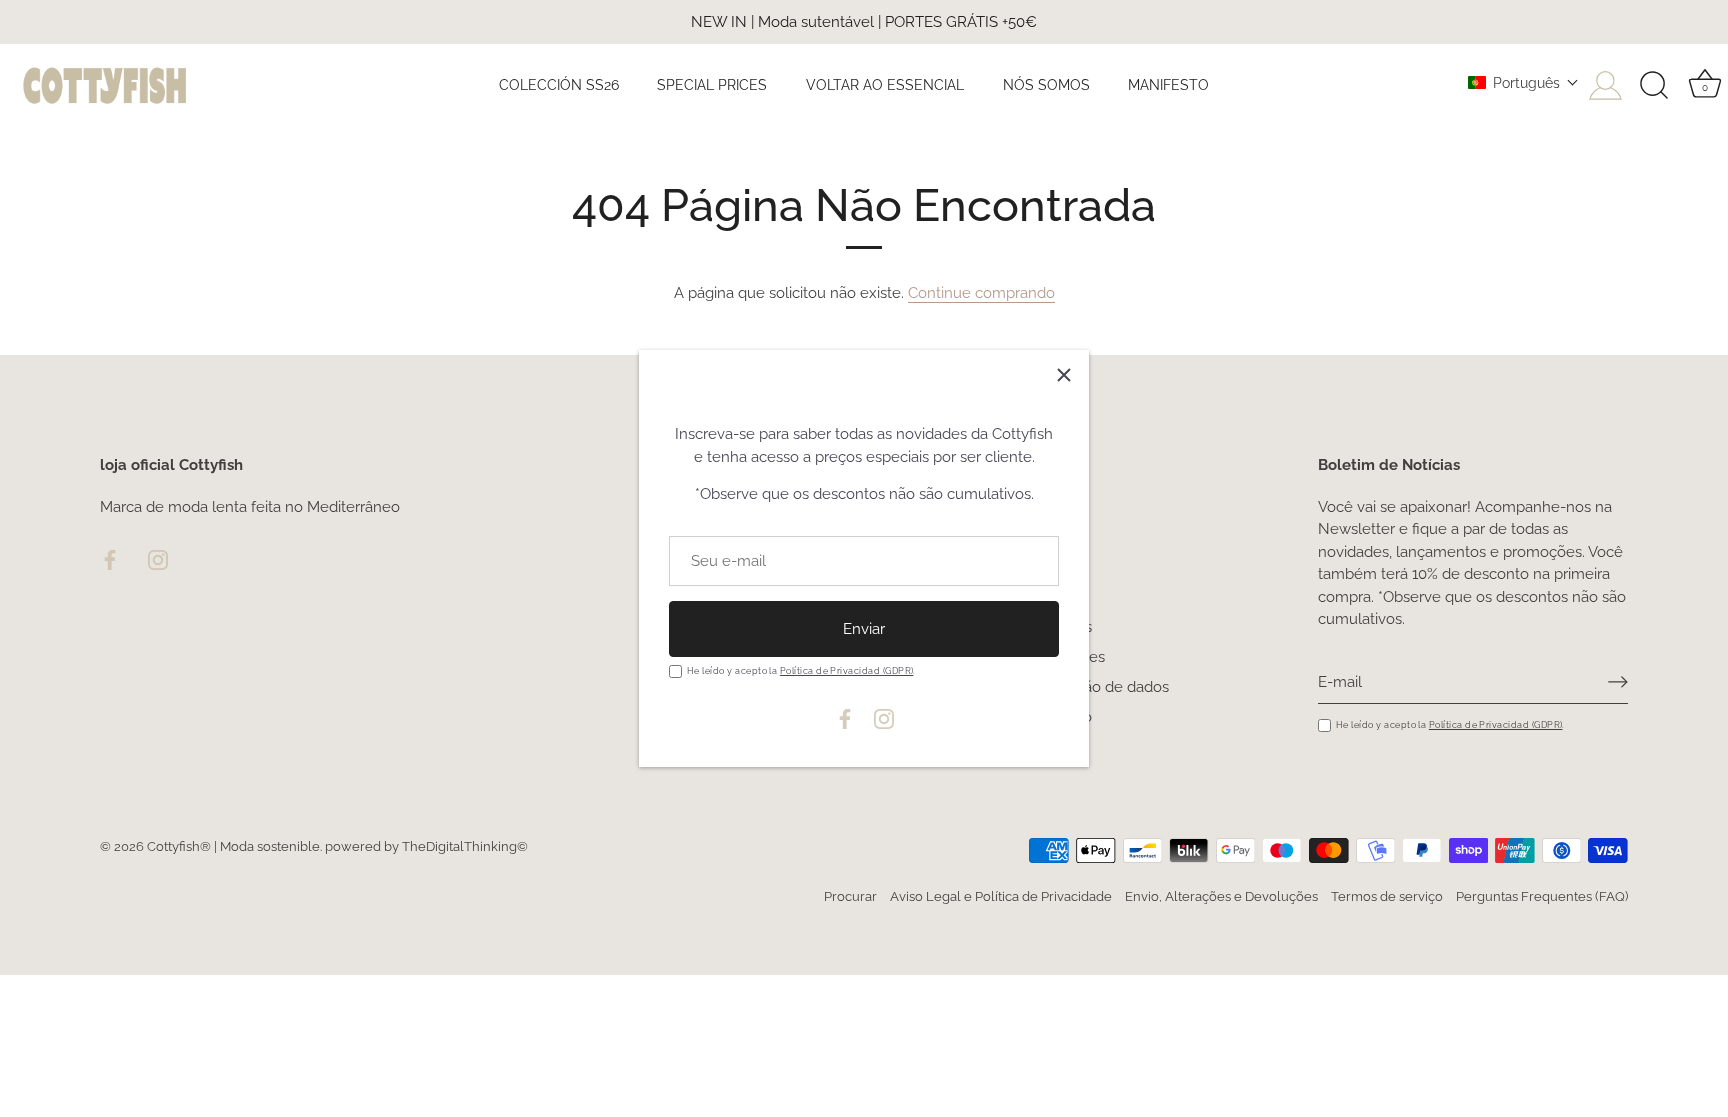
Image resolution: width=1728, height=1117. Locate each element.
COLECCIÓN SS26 (559, 84)
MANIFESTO (1168, 84)
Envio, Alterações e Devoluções (1221, 896)
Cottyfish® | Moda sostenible (233, 846)
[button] (1523, 83)
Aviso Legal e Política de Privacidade (1001, 896)
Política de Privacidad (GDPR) (847, 670)
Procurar (850, 896)
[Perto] (1064, 375)
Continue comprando (981, 293)
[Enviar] (1618, 682)
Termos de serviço (1387, 896)
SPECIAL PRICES (712, 84)
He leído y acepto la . (801, 670)
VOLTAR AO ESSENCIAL (885, 84)
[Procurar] (1654, 86)
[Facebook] (845, 718)
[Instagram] (884, 718)
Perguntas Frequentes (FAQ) (1542, 896)
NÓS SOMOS (1046, 84)
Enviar (864, 629)
